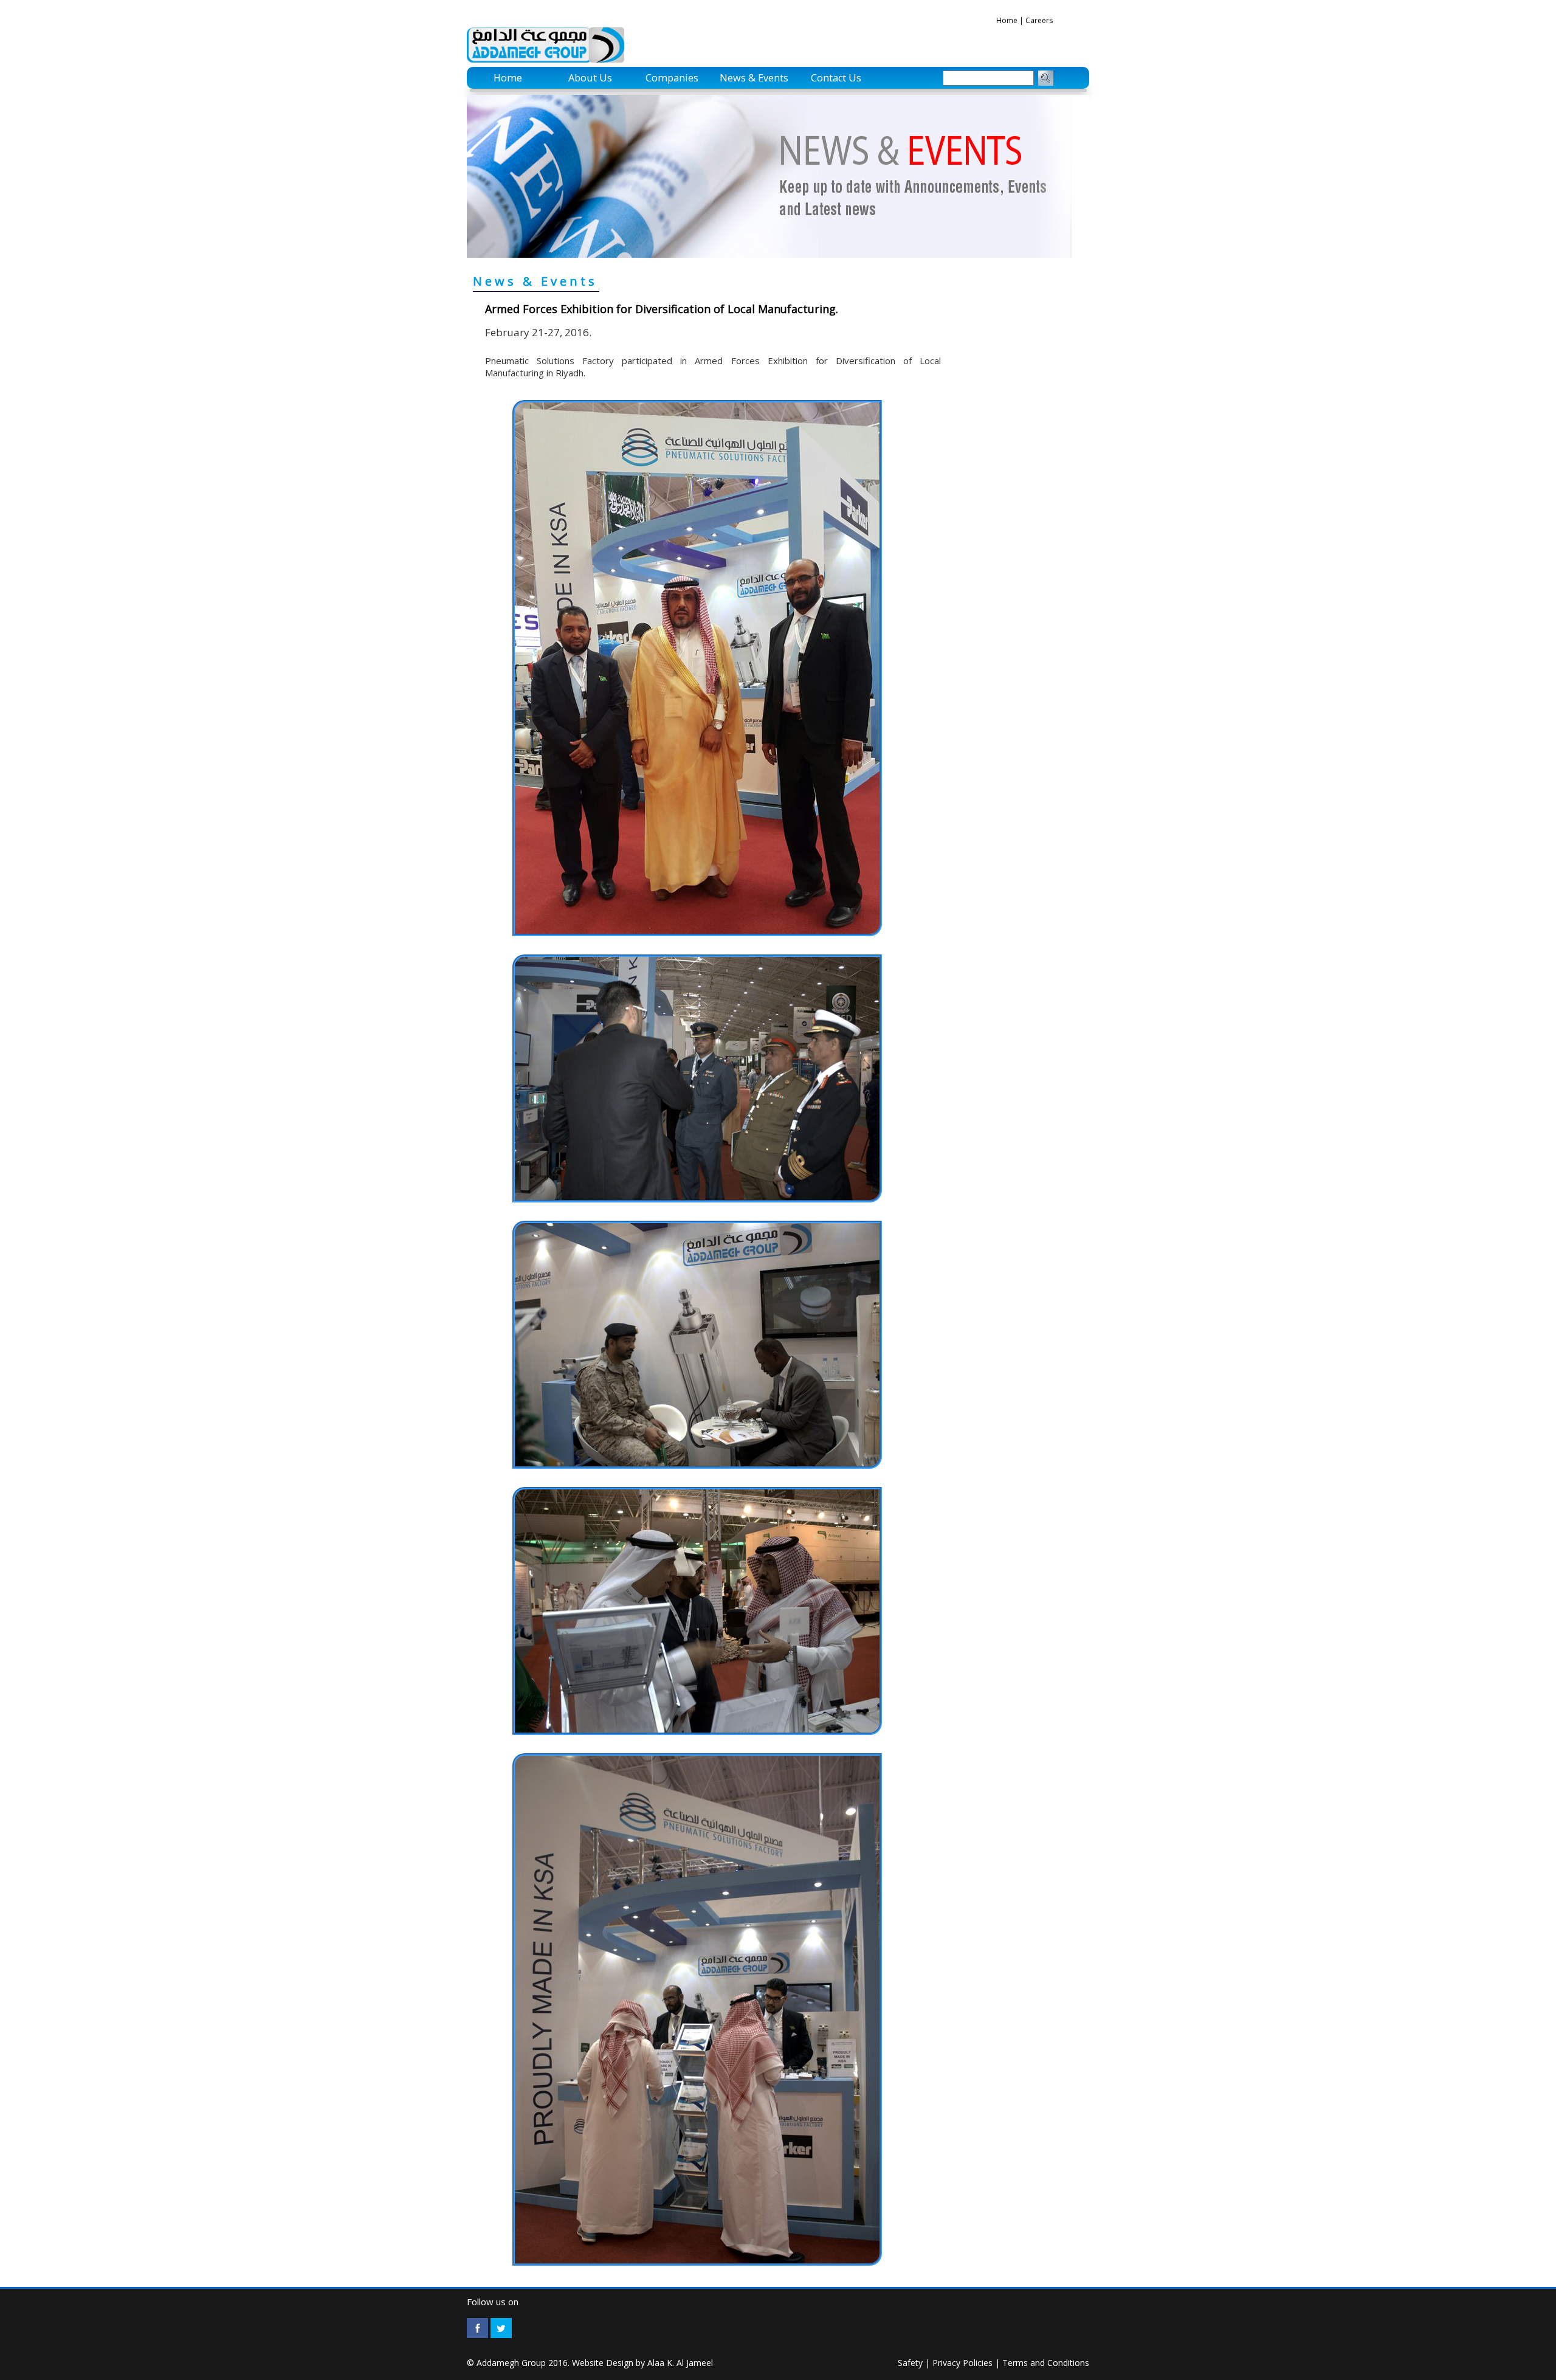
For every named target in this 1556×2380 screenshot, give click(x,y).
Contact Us (836, 78)
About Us (590, 78)
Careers (1039, 20)
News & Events (754, 78)
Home (1007, 20)
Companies (672, 78)
